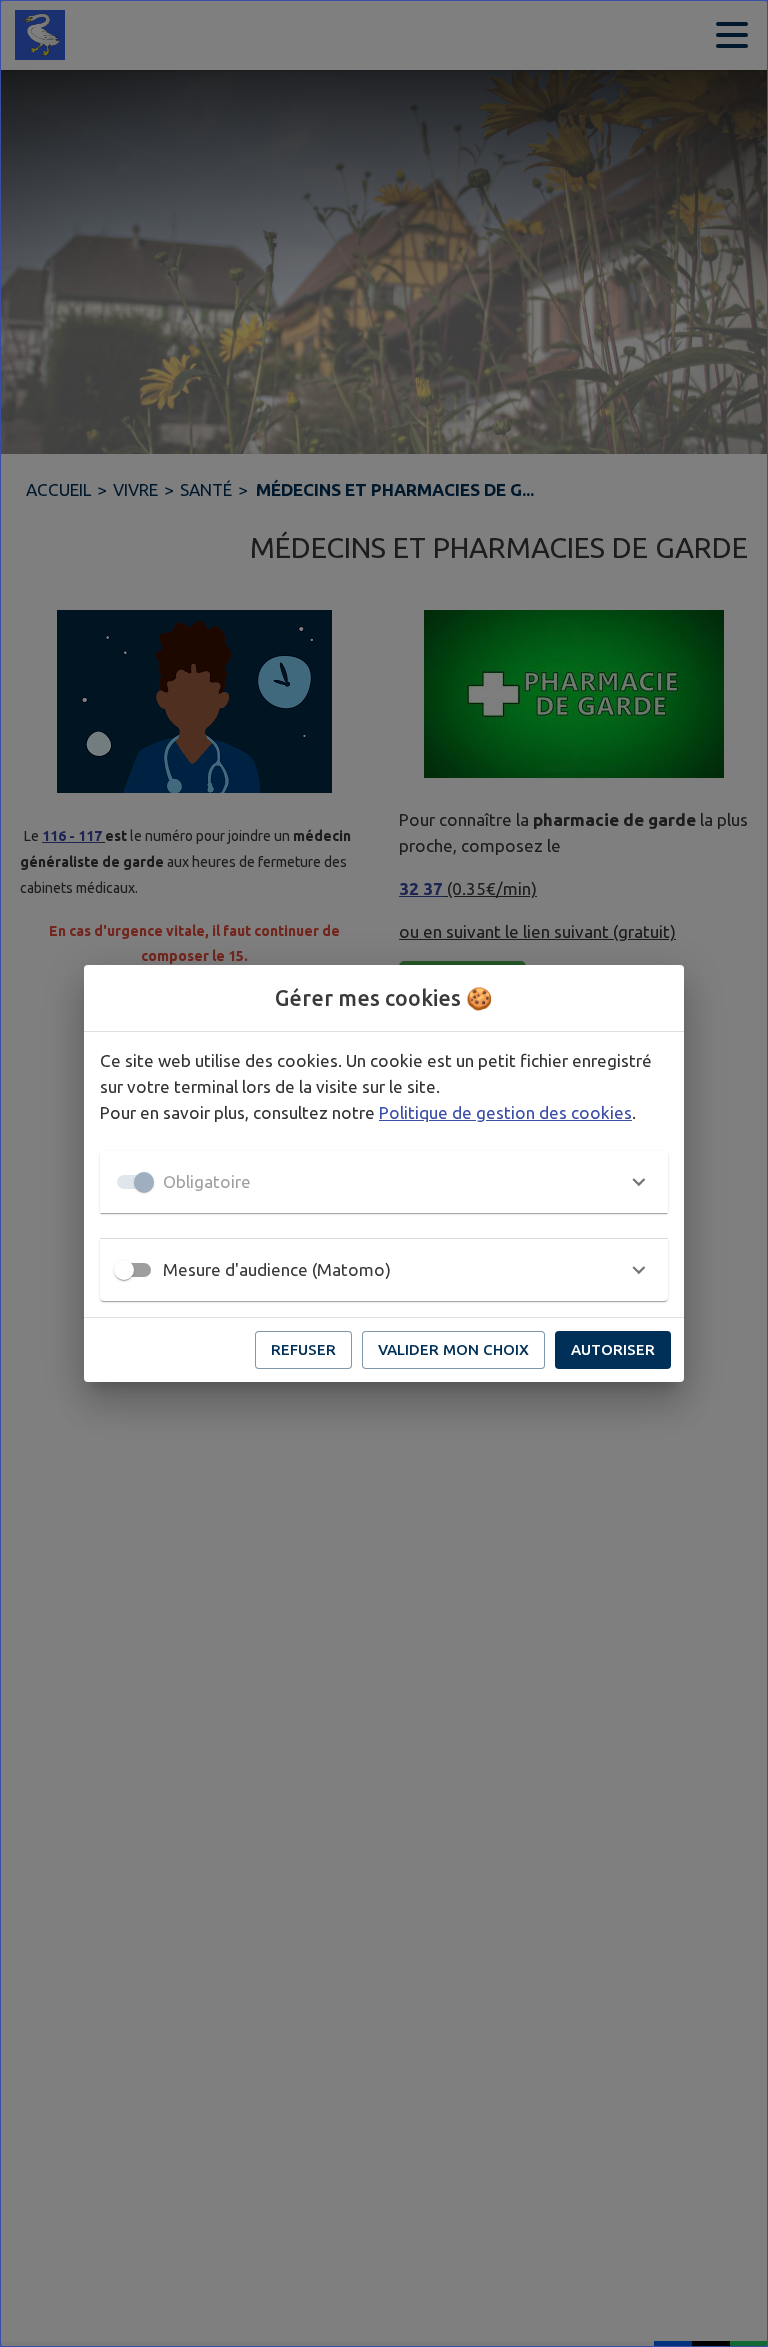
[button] (384, 1182)
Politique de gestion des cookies (505, 1112)
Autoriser (613, 1349)
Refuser (303, 1349)
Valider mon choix (453, 1349)
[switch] (124, 1270)
